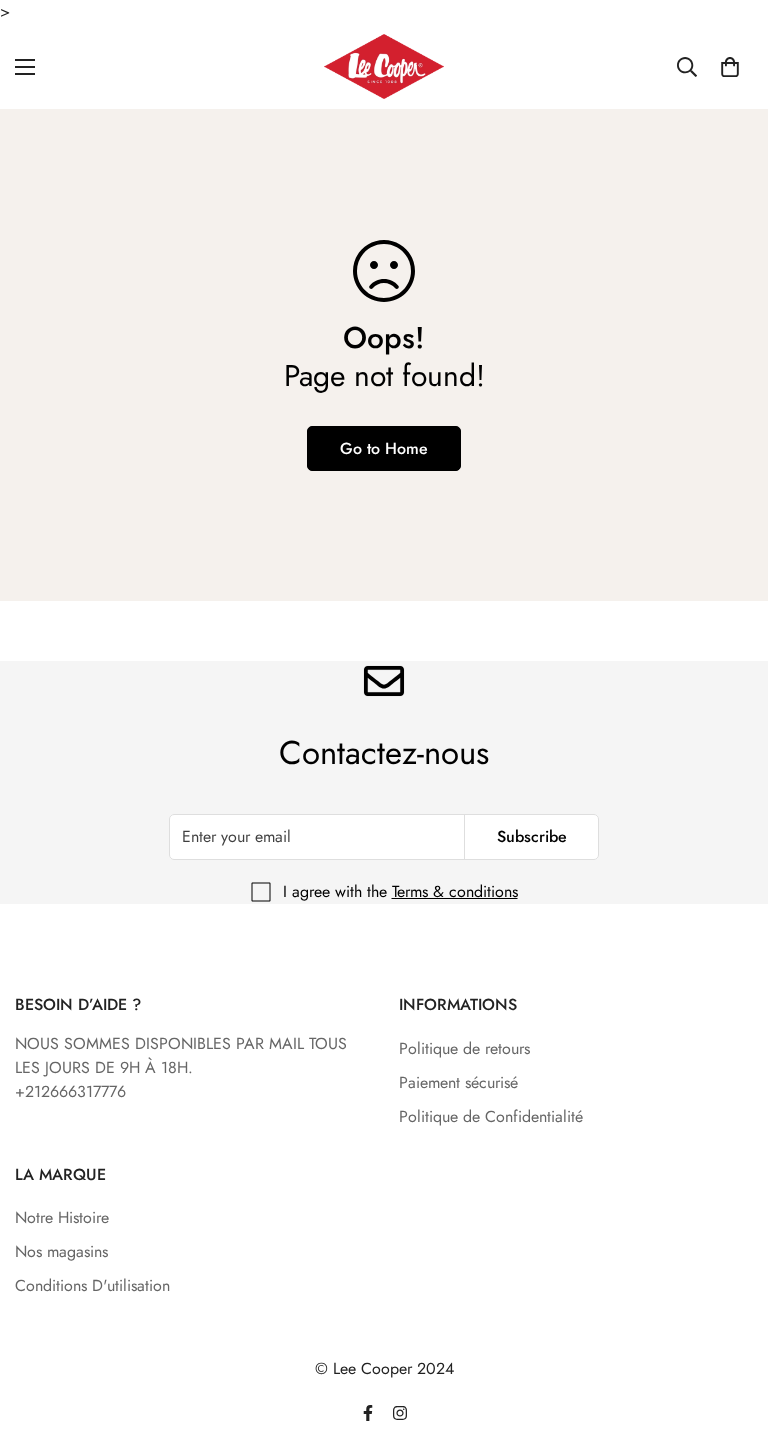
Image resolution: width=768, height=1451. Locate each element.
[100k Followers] (400, 1413)
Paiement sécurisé (458, 1082)
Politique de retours (464, 1048)
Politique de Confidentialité (491, 1116)
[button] (730, 67)
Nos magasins (61, 1251)
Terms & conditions (455, 891)
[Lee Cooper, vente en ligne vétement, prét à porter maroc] (384, 66)
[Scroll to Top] (729, 1342)
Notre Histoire (62, 1217)
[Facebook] (368, 1413)
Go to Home (384, 448)
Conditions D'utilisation (92, 1285)
